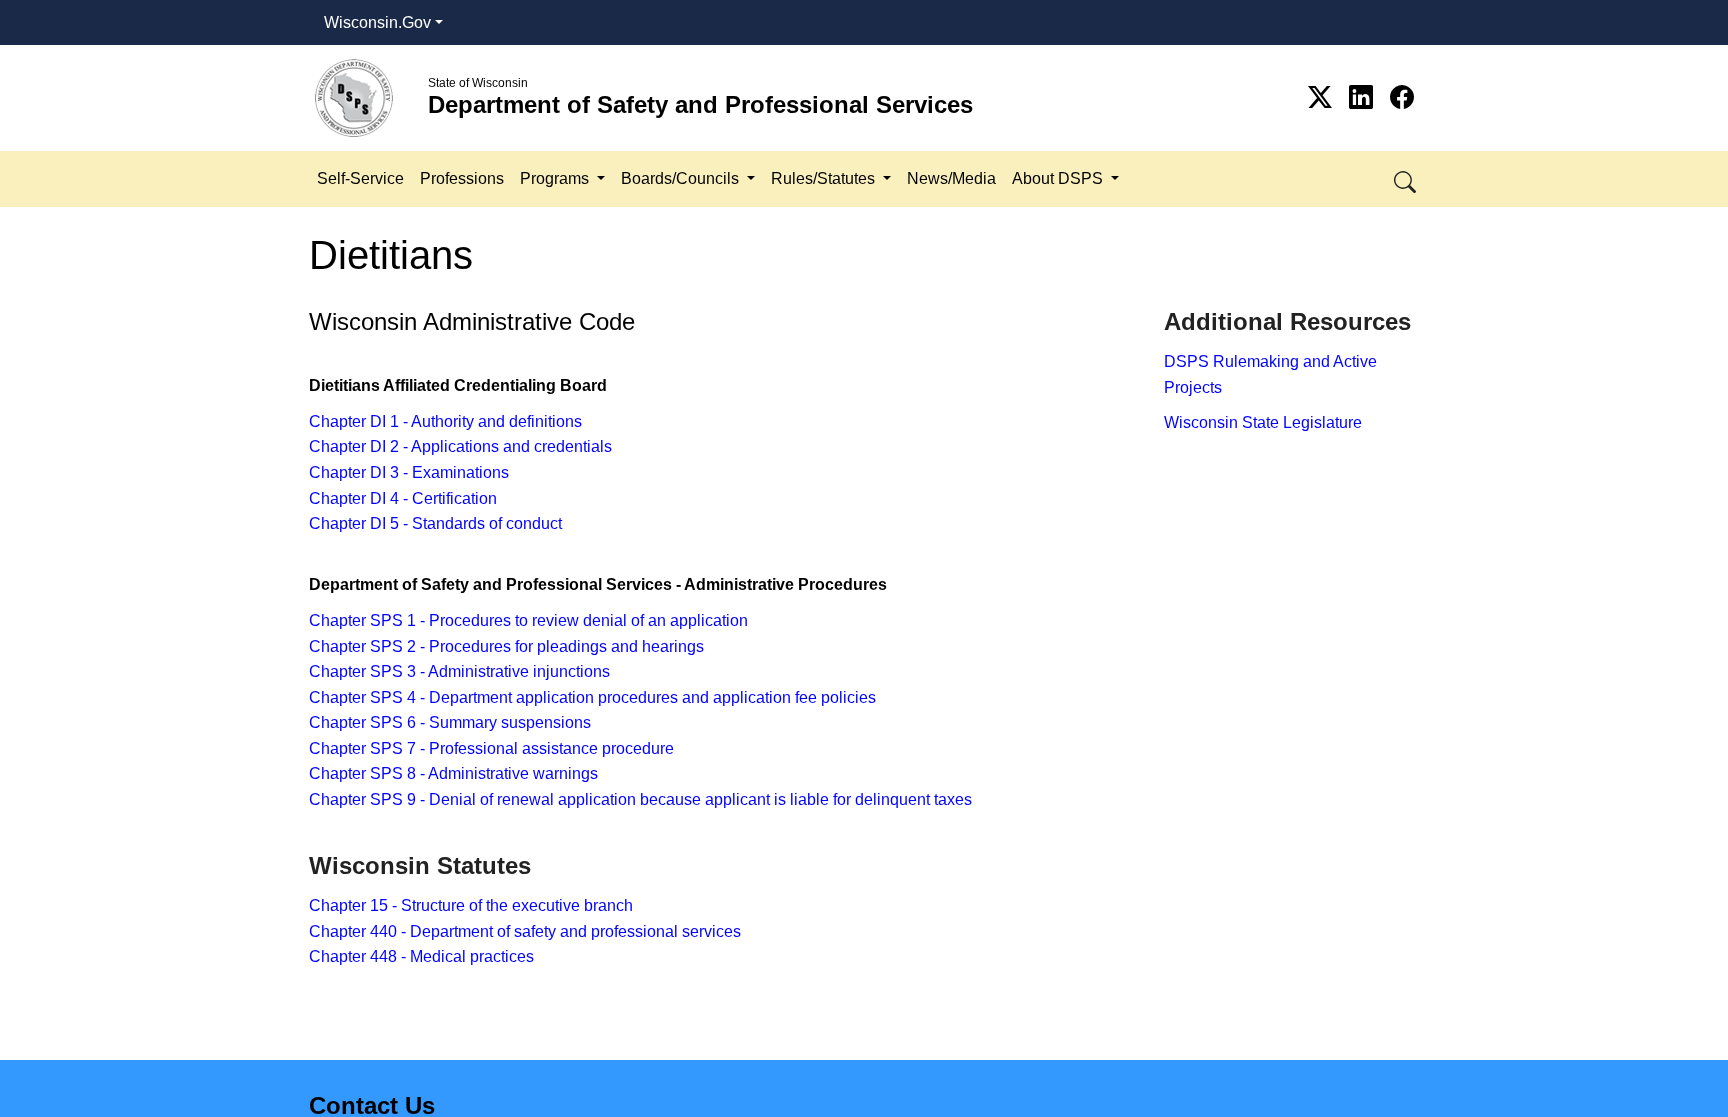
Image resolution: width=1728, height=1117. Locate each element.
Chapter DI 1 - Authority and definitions (445, 421)
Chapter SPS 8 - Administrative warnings (453, 773)
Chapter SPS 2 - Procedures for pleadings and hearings (506, 646)
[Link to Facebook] (1402, 97)
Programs (556, 178)
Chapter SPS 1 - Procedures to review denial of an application (528, 620)
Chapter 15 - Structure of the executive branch (471, 905)
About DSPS (1059, 178)
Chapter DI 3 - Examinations (409, 472)
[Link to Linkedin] (1364, 97)
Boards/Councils (682, 178)
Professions (462, 178)
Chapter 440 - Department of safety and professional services (525, 931)
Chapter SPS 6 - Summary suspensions (450, 722)
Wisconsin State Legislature (1263, 422)
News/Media (951, 178)
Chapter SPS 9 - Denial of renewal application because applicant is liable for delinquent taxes (640, 799)
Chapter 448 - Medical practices (421, 956)
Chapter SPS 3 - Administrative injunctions (459, 671)
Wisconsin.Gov (377, 22)
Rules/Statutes (825, 178)
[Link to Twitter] (1323, 97)
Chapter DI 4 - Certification (403, 498)
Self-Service (360, 178)
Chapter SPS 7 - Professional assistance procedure (491, 748)
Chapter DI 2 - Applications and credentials (460, 446)
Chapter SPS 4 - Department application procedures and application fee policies (592, 697)
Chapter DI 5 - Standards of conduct (435, 523)
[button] (1406, 178)
